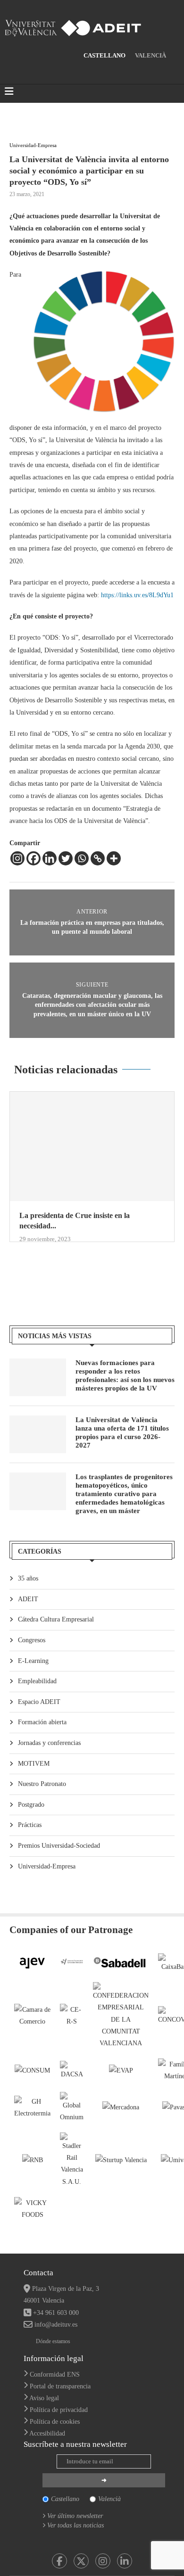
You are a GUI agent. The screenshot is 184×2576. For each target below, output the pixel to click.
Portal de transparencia (60, 2386)
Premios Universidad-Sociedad (59, 1846)
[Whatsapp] (82, 858)
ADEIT (28, 1599)
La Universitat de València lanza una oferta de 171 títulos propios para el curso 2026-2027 (122, 1432)
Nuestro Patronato (42, 1784)
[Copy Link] (98, 858)
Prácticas (30, 1825)
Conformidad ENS (55, 2374)
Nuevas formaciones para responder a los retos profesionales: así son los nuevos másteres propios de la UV (125, 1375)
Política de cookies (55, 2422)
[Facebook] (33, 858)
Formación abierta (42, 1722)
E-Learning (33, 1661)
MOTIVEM (34, 1764)
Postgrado (31, 1805)
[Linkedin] (50, 858)
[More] (114, 858)
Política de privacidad (59, 2410)
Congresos (32, 1640)
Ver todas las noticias (75, 2525)
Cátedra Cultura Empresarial (56, 1619)
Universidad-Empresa (47, 1866)
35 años (28, 1578)
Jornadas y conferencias (49, 1743)
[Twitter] (66, 858)
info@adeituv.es (56, 2325)
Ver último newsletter (75, 2516)
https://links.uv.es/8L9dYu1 (137, 595)
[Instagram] (17, 858)
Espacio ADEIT (39, 1702)
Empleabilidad (37, 1681)
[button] (17, 1172)
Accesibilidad (47, 2433)
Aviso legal (44, 2398)
